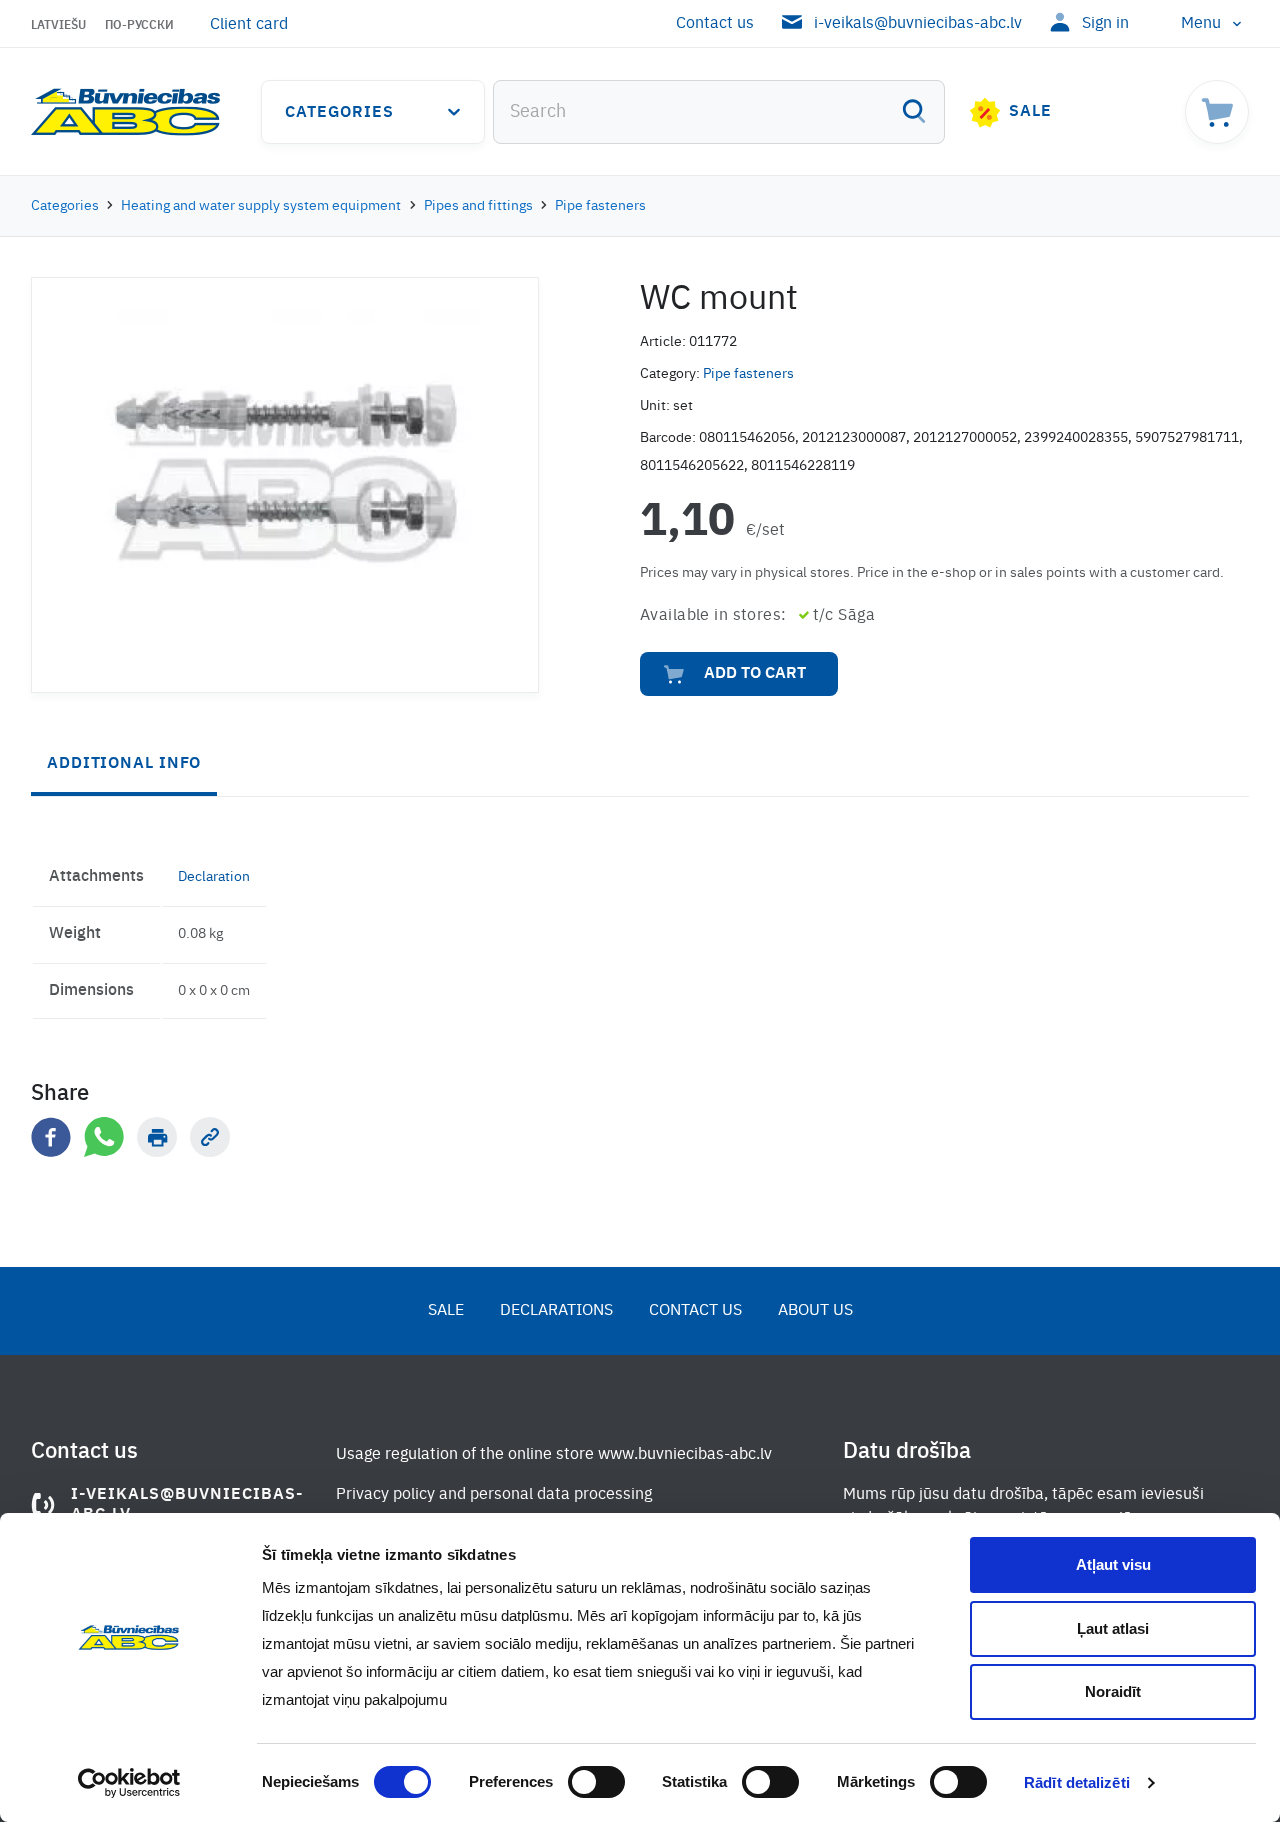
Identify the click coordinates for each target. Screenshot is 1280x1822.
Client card (249, 25)
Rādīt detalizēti (1077, 1782)
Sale (1030, 112)
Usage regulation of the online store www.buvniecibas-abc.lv (554, 1455)
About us (815, 1311)
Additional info (124, 764)
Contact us (715, 24)
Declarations (556, 1311)
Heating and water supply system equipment (261, 206)
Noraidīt (1113, 1691)
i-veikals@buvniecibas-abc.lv (918, 24)
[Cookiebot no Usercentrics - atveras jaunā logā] (129, 1783)
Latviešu (58, 26)
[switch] (596, 1782)
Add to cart (755, 674)
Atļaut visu (1113, 1564)
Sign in (1105, 24)
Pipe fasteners (600, 206)
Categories (339, 113)
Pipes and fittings (478, 206)
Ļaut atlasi (1113, 1628)
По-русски (139, 26)
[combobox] (719, 112)
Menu (1201, 24)
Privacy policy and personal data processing (494, 1495)
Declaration (214, 877)
